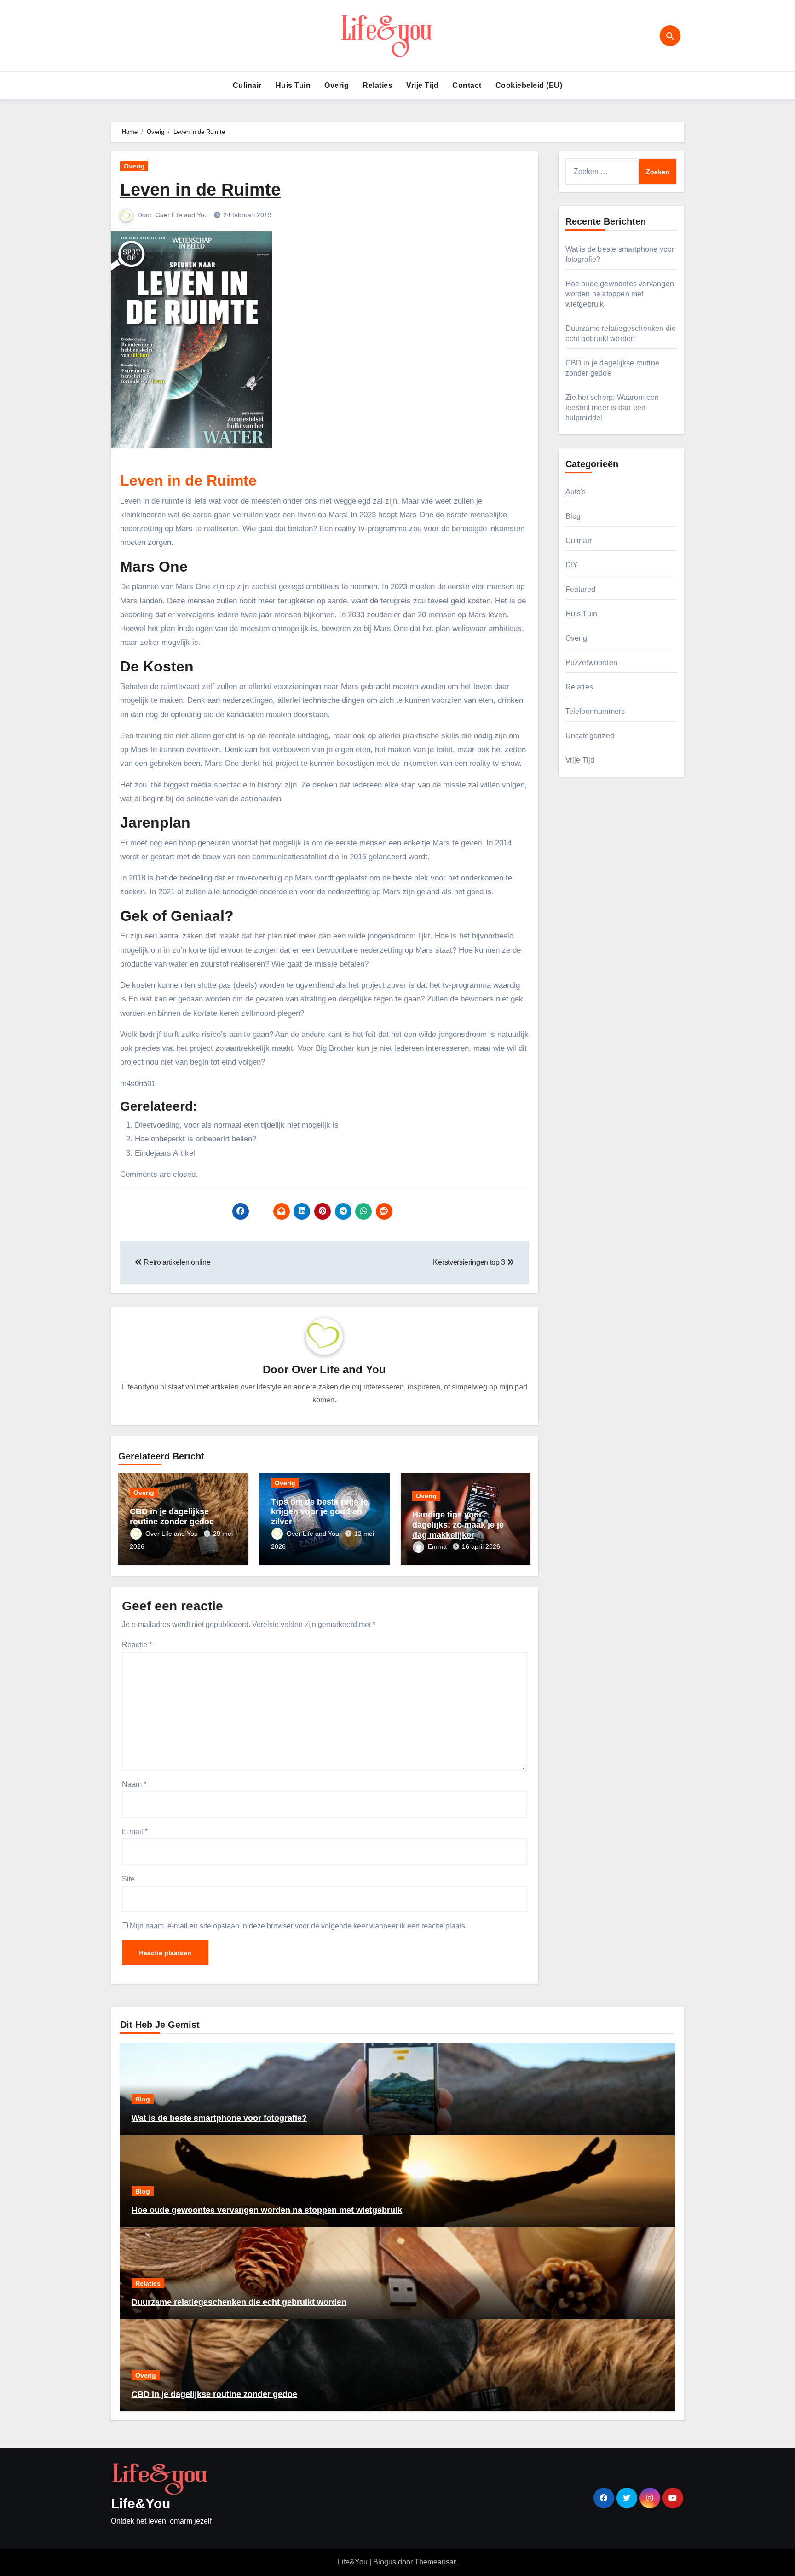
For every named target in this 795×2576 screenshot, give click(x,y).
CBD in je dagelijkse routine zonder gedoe (172, 1517)
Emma (438, 1546)
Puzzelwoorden (592, 663)
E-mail (135, 1832)
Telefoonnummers (595, 711)
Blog (573, 516)
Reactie (137, 1645)
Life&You (141, 2504)
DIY (572, 565)
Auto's (576, 492)
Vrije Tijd (422, 85)
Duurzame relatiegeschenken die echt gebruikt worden (239, 2302)
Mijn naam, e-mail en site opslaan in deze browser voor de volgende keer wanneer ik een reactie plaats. (298, 1926)
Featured (581, 589)
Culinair (247, 85)
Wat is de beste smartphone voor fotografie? (219, 2118)
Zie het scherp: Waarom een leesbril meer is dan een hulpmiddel (612, 408)
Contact (467, 85)
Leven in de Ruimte (200, 190)
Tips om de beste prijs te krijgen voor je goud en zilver (320, 1512)
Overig (337, 85)
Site (128, 1879)
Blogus (385, 2562)
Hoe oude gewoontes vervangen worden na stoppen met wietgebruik (620, 294)
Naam (134, 1784)
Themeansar (435, 2562)
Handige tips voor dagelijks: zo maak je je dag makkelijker (458, 1525)
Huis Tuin (293, 85)
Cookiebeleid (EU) (529, 85)
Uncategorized (590, 736)
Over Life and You (183, 215)
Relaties (377, 85)
